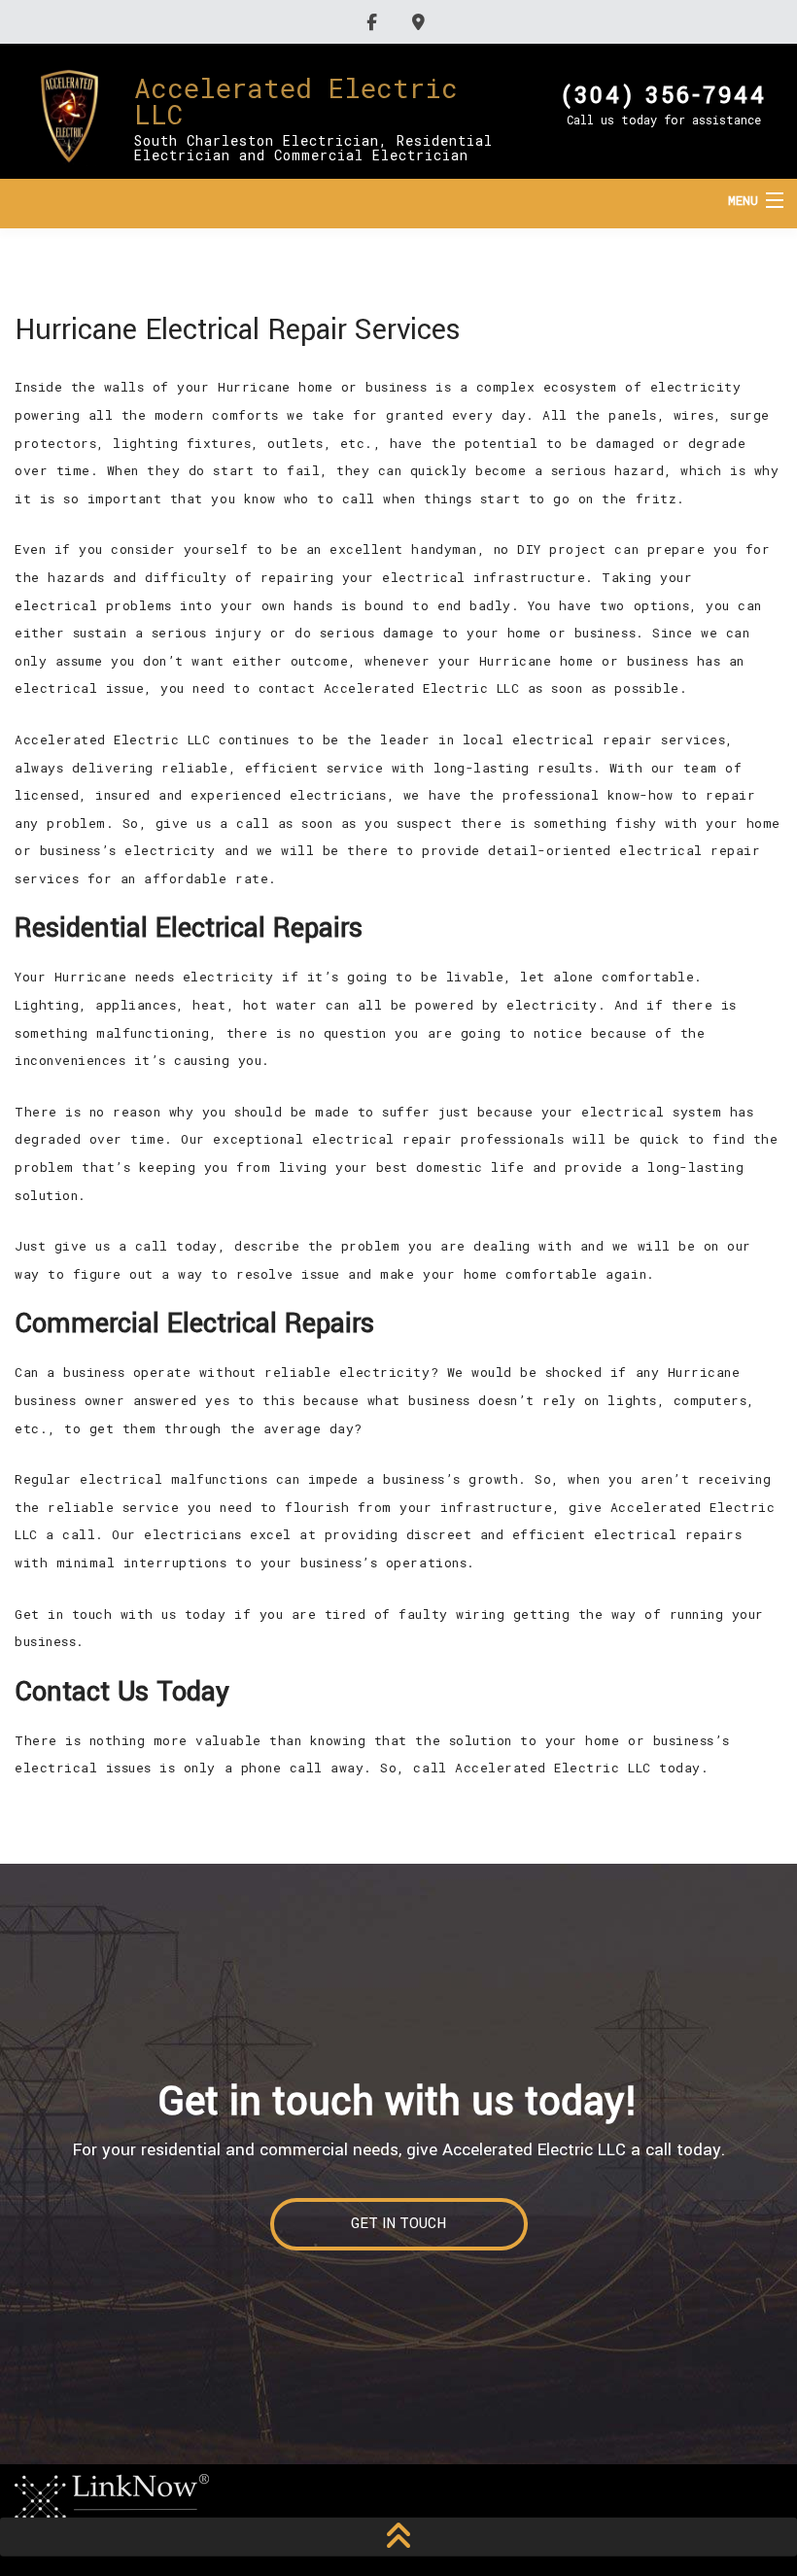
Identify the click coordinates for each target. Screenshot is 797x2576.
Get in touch (398, 2224)
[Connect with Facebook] (375, 22)
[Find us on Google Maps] (421, 22)
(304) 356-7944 (664, 94)
